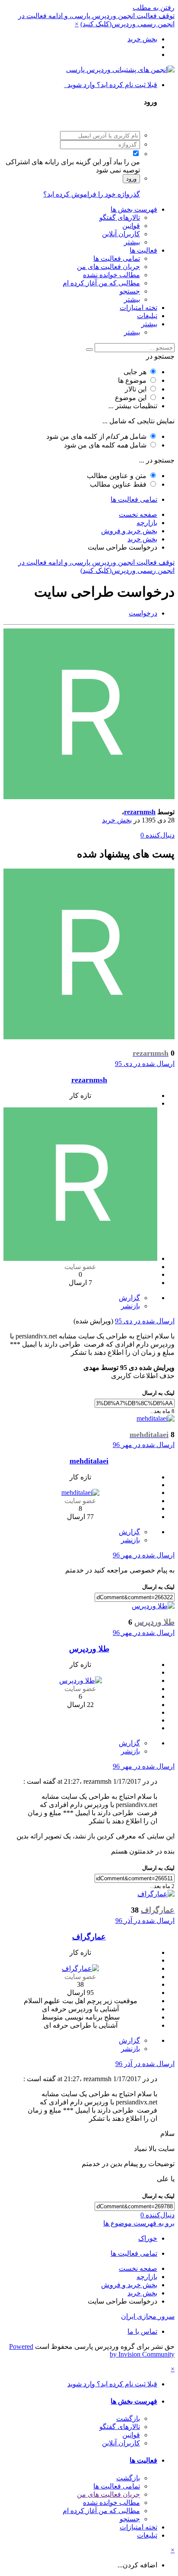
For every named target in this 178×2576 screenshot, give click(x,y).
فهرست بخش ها (134, 209)
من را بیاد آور (121, 162)
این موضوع (131, 398)
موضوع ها (132, 380)
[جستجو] (89, 350)
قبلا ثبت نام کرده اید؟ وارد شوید (111, 85)
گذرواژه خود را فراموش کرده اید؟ (92, 194)
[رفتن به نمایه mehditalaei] (156, 1418)
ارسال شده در (145, 1064)
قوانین (131, 226)
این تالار (136, 389)
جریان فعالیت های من (108, 267)
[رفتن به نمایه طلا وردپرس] (153, 1606)
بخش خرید (117, 820)
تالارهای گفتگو (120, 217)
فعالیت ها (143, 250)
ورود (131, 179)
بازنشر (130, 1306)
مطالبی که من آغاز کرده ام (101, 283)
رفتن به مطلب (154, 8)
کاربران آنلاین (121, 234)
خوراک (148, 2238)
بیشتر (132, 242)
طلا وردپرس (89, 1649)
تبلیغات (147, 316)
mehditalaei (89, 1461)
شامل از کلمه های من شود (96, 436)
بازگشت (128, 2418)
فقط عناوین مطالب (118, 484)
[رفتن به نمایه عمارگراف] (156, 1894)
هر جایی (135, 372)
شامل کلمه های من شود (105, 445)
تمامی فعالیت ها (117, 258)
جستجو (130, 291)
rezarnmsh (140, 812)
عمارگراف (89, 1937)
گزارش (129, 1298)
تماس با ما (142, 2331)
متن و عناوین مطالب (117, 476)
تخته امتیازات (138, 308)
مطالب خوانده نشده (111, 275)
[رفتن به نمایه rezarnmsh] (89, 797)
